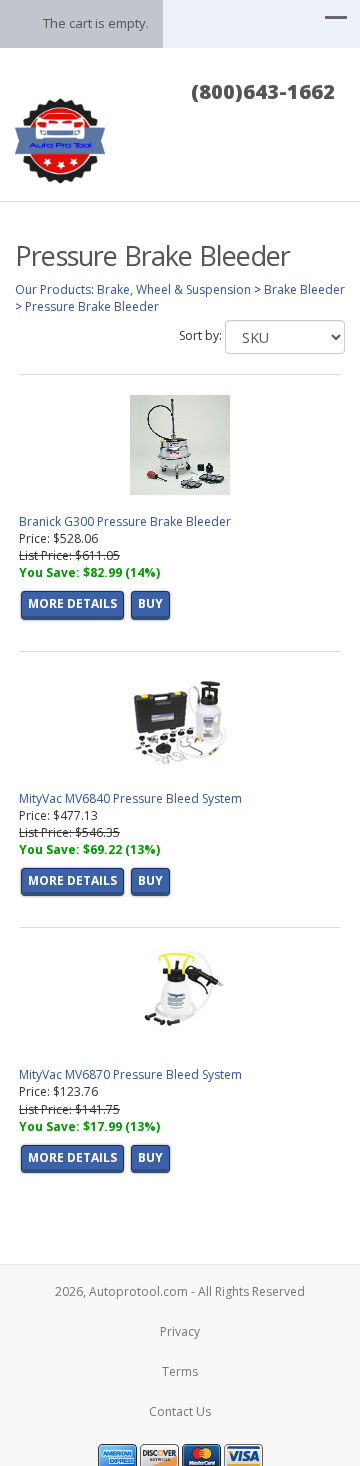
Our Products (53, 289)
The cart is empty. (96, 23)
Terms (180, 1371)
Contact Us (180, 1411)
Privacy (180, 1331)
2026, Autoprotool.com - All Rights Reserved (180, 1291)
